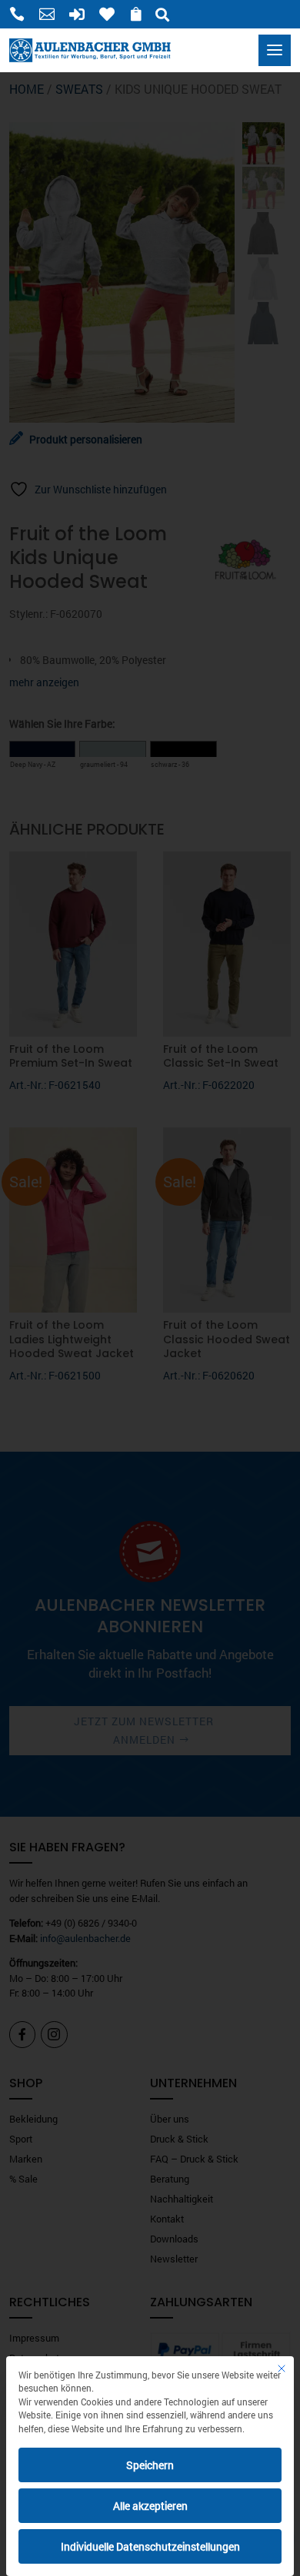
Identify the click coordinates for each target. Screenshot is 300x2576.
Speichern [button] (150, 2465)
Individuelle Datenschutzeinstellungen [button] (150, 2546)
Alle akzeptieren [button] (150, 2506)
